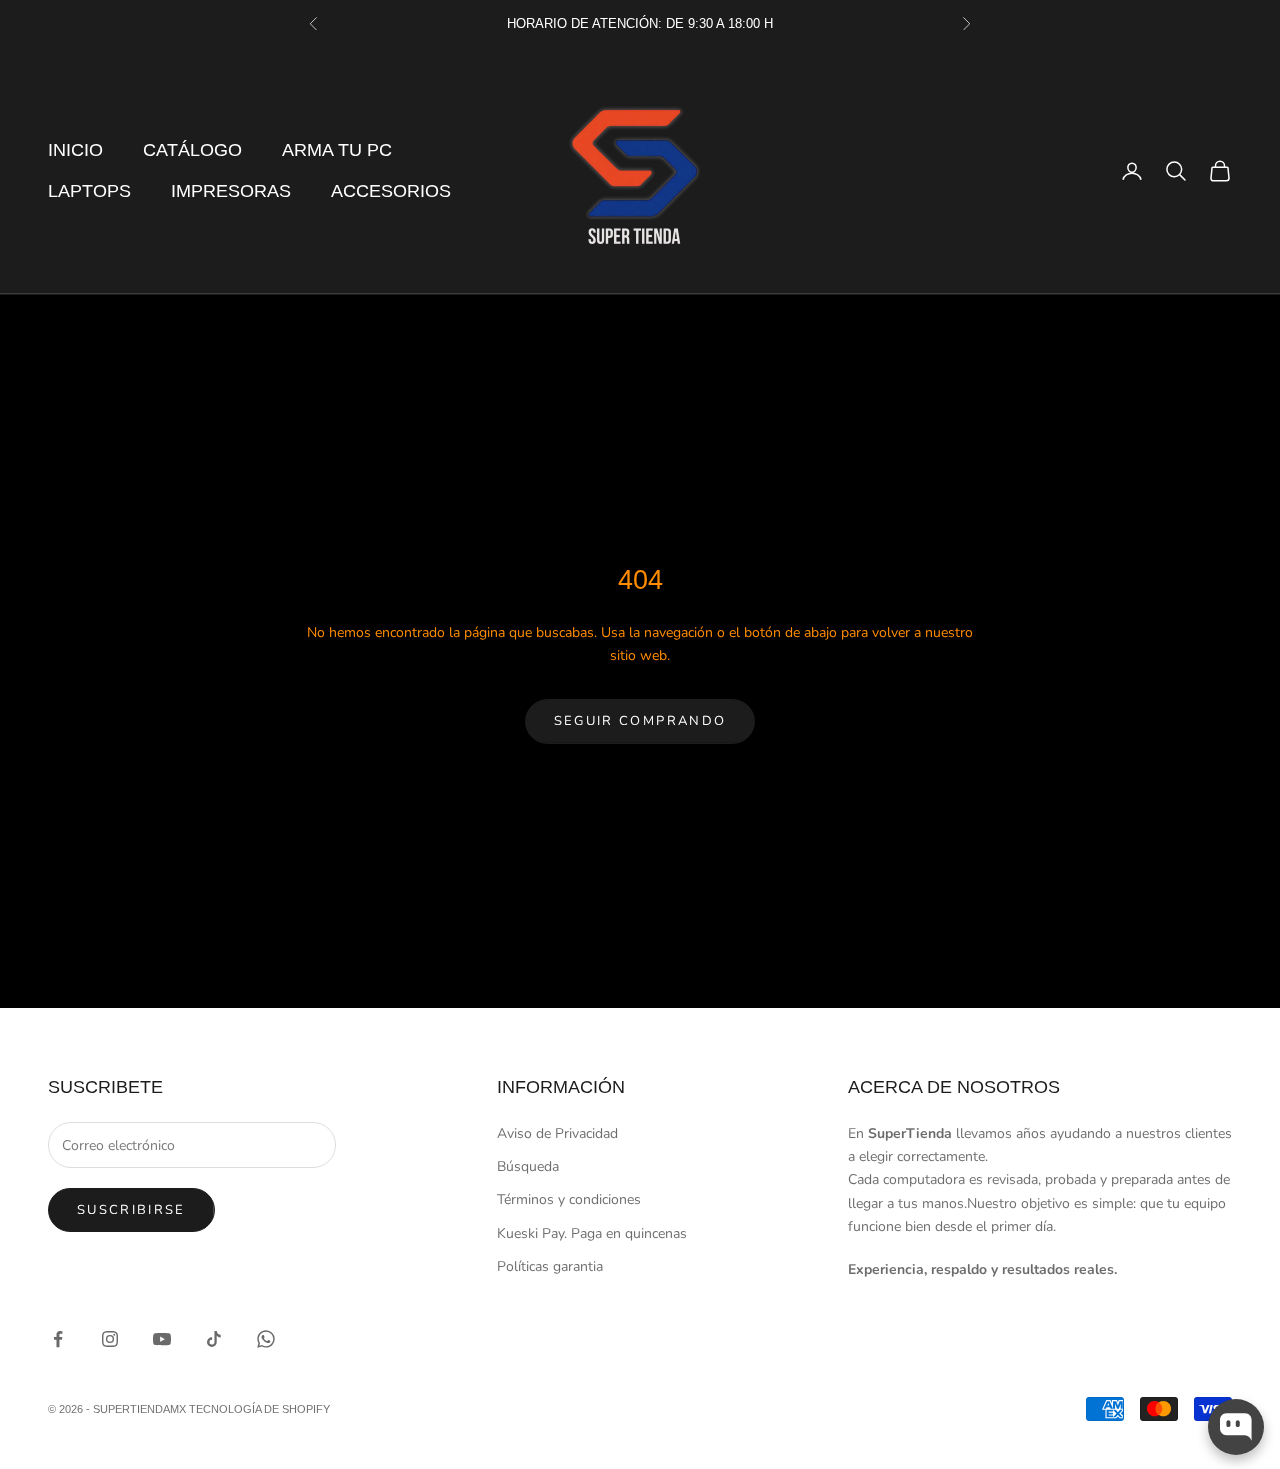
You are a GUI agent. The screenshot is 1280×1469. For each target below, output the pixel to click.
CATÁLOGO (192, 150)
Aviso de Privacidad (557, 1133)
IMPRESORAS (231, 191)
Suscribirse (131, 1210)
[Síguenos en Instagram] (110, 1339)
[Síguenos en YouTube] (162, 1339)
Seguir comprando (640, 721)
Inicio (75, 150)
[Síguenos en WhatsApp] (266, 1339)
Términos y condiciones (569, 1199)
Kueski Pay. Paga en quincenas (592, 1233)
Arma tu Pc (337, 150)
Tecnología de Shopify (259, 1409)
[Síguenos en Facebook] (58, 1339)
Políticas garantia (550, 1266)
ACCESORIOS (391, 191)
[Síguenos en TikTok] (214, 1339)
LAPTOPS (89, 191)
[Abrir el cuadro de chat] (1236, 1427)
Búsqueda (528, 1166)
